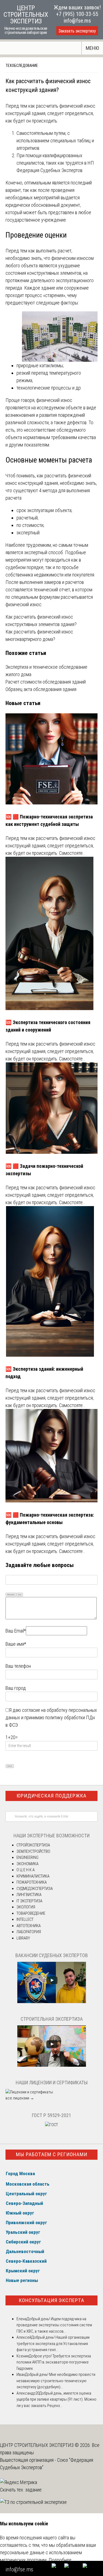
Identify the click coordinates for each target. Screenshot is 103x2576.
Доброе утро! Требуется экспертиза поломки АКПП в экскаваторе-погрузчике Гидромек (54, 2362)
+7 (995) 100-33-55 (77, 14)
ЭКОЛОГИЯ (26, 1907)
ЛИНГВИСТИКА (29, 1895)
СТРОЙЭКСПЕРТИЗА (33, 1845)
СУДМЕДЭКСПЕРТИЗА (35, 1889)
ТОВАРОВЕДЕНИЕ (31, 1913)
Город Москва (20, 2174)
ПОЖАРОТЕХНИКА (32, 1882)
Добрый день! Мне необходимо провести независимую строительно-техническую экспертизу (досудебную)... (56, 2381)
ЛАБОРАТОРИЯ (29, 1932)
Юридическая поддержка (51, 1796)
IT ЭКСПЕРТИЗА (29, 1901)
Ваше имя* (16, 1644)
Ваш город (16, 1688)
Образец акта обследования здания (41, 689)
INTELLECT (25, 1919)
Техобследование (22, 66)
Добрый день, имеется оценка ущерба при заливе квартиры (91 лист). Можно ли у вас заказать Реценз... (56, 2399)
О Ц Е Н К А (26, 1870)
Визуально (11, 1594)
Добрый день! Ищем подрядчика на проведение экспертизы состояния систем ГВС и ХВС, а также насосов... (54, 2325)
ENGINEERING (27, 1857)
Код (20, 1594)
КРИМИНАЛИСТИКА (33, 1876)
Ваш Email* (16, 1631)
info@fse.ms (77, 21)
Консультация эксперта (51, 2300)
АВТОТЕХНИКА (29, 1926)
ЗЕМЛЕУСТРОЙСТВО (33, 1851)
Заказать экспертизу (77, 31)
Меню (92, 48)
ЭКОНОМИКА (27, 1864)
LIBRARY (23, 1938)
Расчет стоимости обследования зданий (46, 682)
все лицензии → (20, 2098)
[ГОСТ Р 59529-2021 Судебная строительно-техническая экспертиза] (51, 2125)
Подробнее (60, 2560)
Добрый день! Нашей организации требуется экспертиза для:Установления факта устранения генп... (53, 2344)
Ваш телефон (18, 1666)
